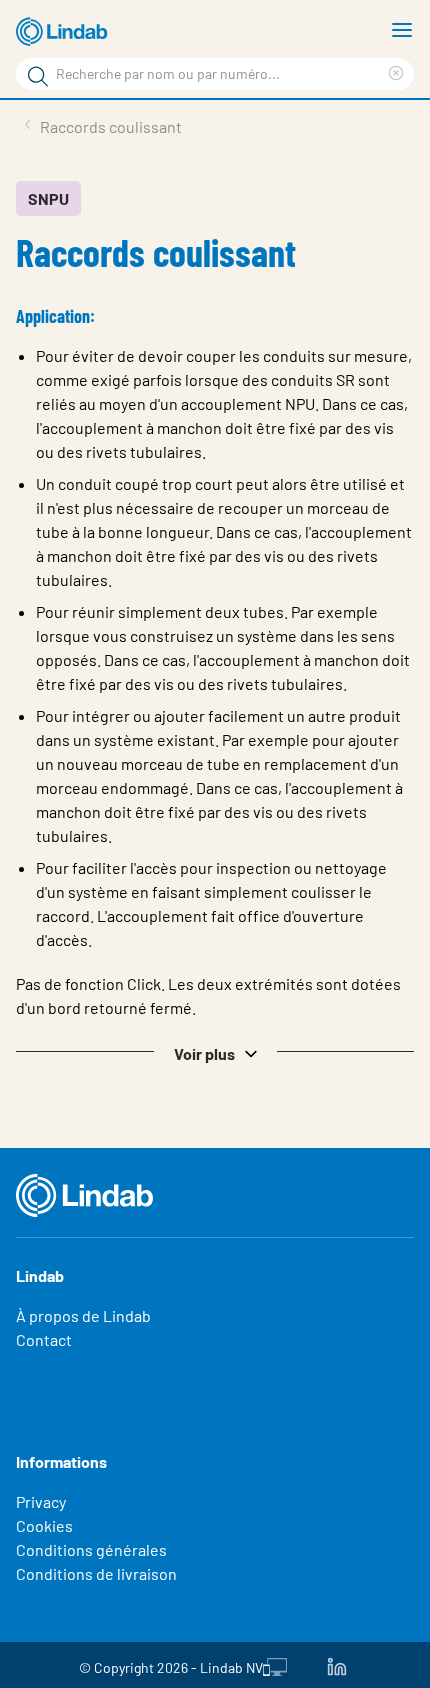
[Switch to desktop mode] (275, 1665)
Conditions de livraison (96, 1573)
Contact (44, 1339)
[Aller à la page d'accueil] (65, 32)
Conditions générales (91, 1549)
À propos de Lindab (83, 1315)
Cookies (44, 1525)
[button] (215, 1052)
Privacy (41, 1501)
